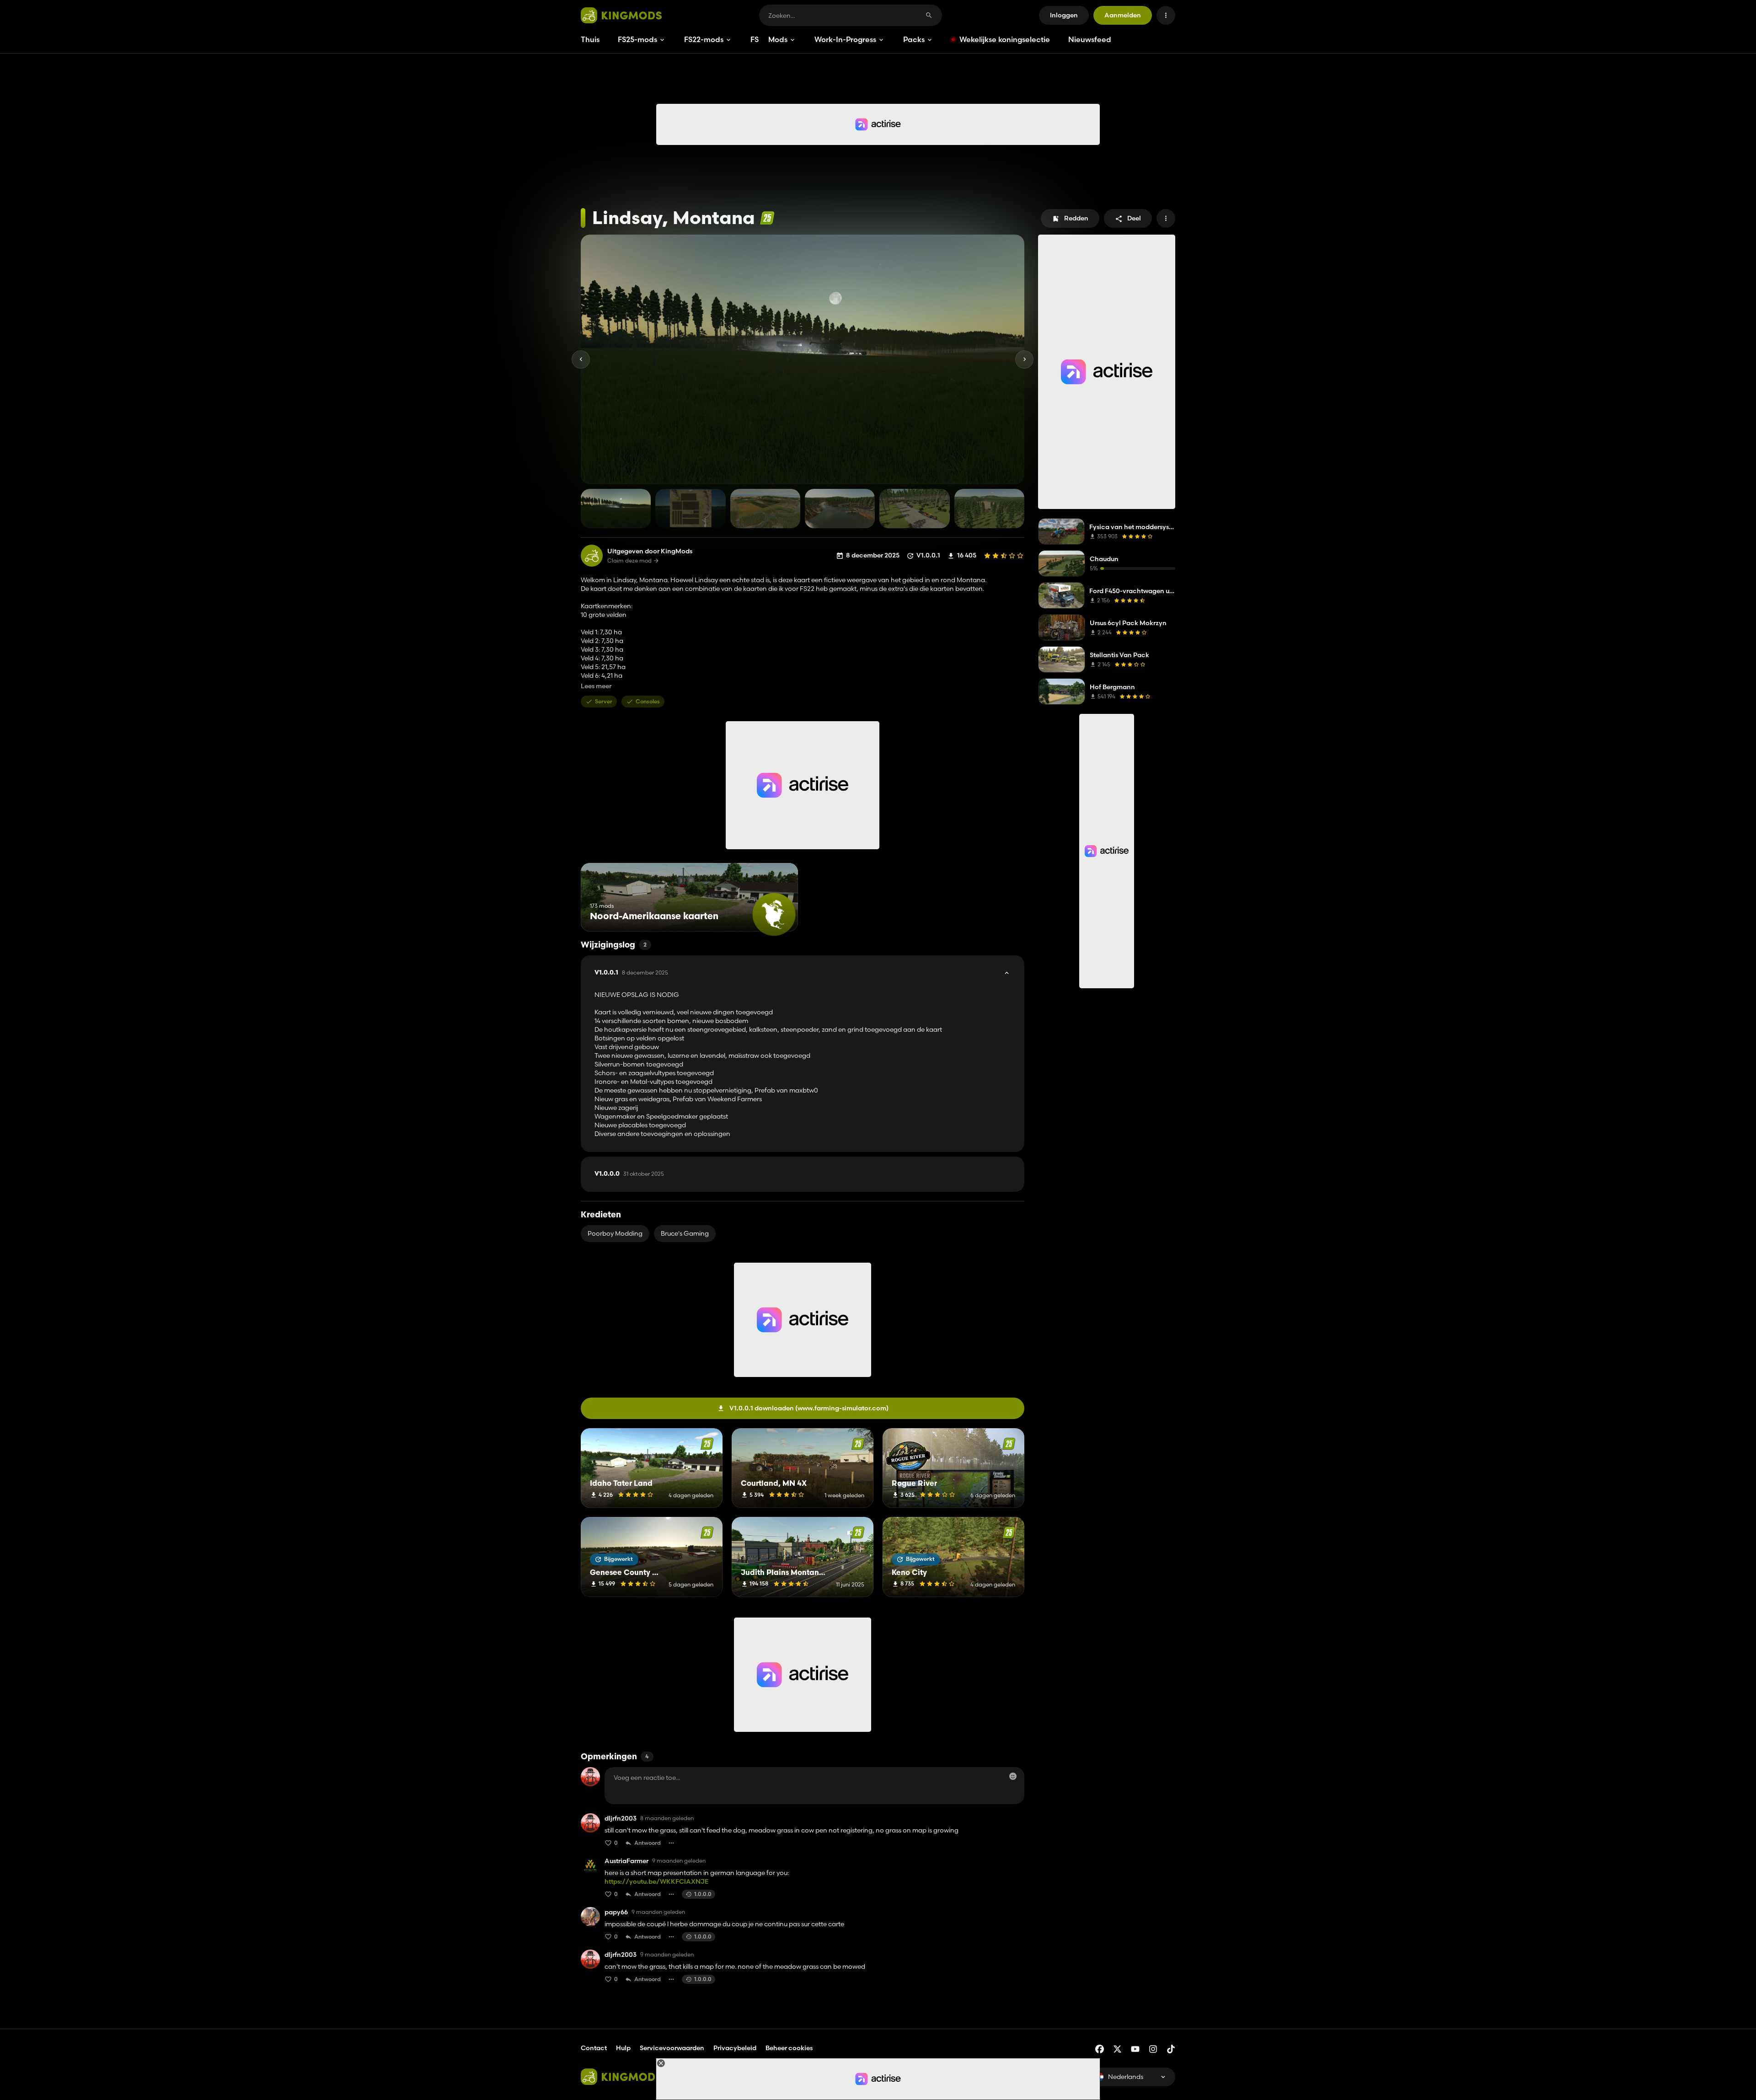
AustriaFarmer (626, 1861)
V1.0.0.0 (629, 1174)
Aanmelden (1123, 15)
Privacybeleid (735, 2048)
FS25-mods (637, 39)
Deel (1134, 218)
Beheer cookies (789, 2048)
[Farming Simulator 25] (767, 218)
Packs (914, 39)
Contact (594, 2048)
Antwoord (648, 1843)
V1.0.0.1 (631, 973)
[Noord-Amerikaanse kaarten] (774, 914)
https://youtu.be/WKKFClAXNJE (656, 1881)
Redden (1076, 218)
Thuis (590, 39)
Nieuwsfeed (1090, 39)
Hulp (623, 2048)
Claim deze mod (629, 561)
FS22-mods (704, 39)
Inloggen (1064, 15)
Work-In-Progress (845, 39)
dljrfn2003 (621, 1819)
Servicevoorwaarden (672, 2048)
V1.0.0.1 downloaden (809, 1408)
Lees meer (596, 686)
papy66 (616, 1912)
